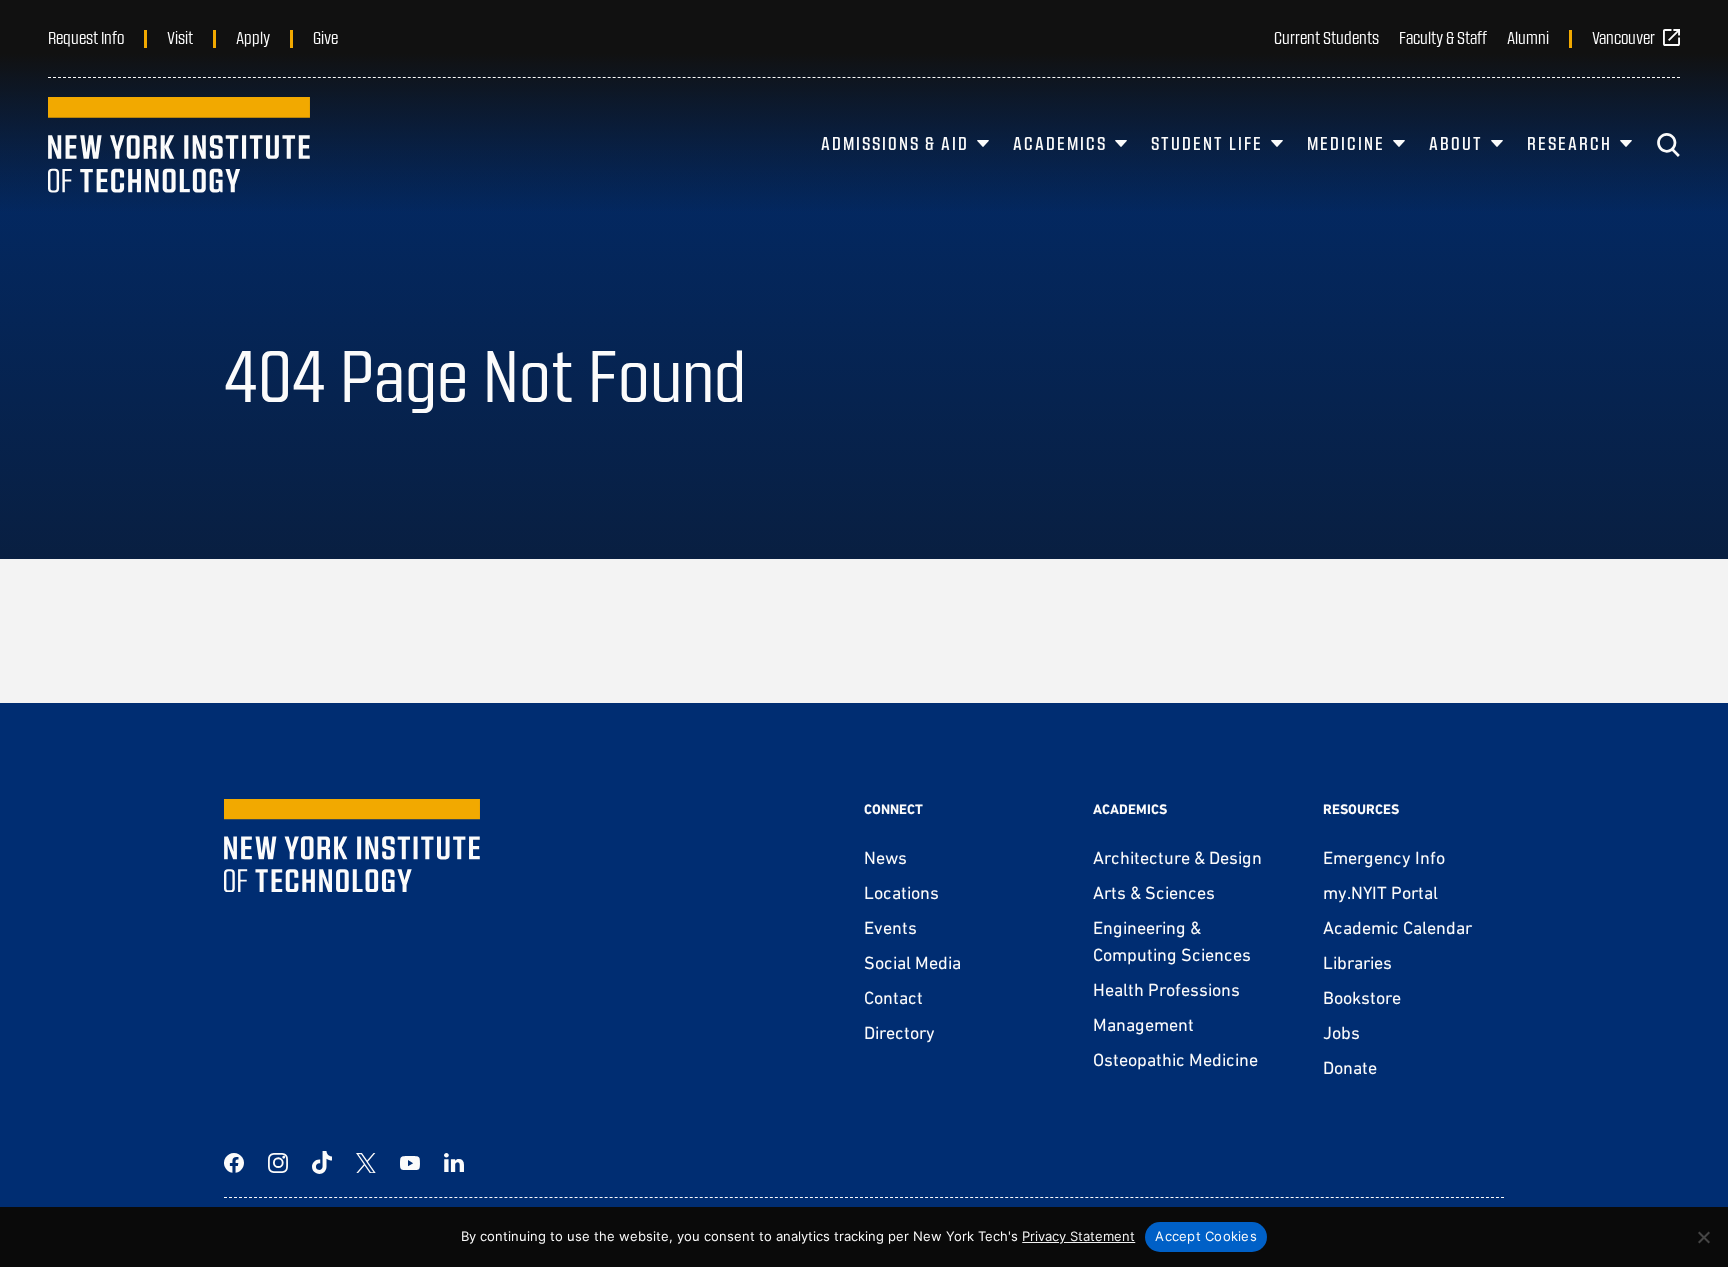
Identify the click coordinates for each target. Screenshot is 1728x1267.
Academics (1060, 143)
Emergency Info (1384, 857)
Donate (1350, 1067)
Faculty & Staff (1443, 37)
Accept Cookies (1206, 1236)
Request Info (86, 37)
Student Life (1207, 143)
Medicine (1346, 143)
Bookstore (1362, 997)
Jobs (1341, 1032)
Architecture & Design (1177, 857)
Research (1569, 143)
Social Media (912, 962)
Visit (180, 37)
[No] (1703, 1237)
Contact (893, 997)
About (1456, 143)
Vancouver (1623, 37)
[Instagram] (278, 1163)
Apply (253, 37)
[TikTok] (322, 1163)
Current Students (1326, 37)
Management (1143, 1024)
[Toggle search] (1668, 145)
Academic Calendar (1397, 927)
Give (325, 37)
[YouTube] (410, 1163)
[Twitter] (366, 1163)
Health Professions (1166, 989)
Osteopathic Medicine (1175, 1059)
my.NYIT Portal (1380, 892)
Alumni (1528, 37)
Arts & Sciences (1154, 892)
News (885, 857)
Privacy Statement (1078, 1236)
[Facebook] (234, 1163)
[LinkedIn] (454, 1163)
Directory (899, 1032)
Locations (901, 892)
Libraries (1357, 962)
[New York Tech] (179, 145)
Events (890, 927)
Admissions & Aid (895, 143)
